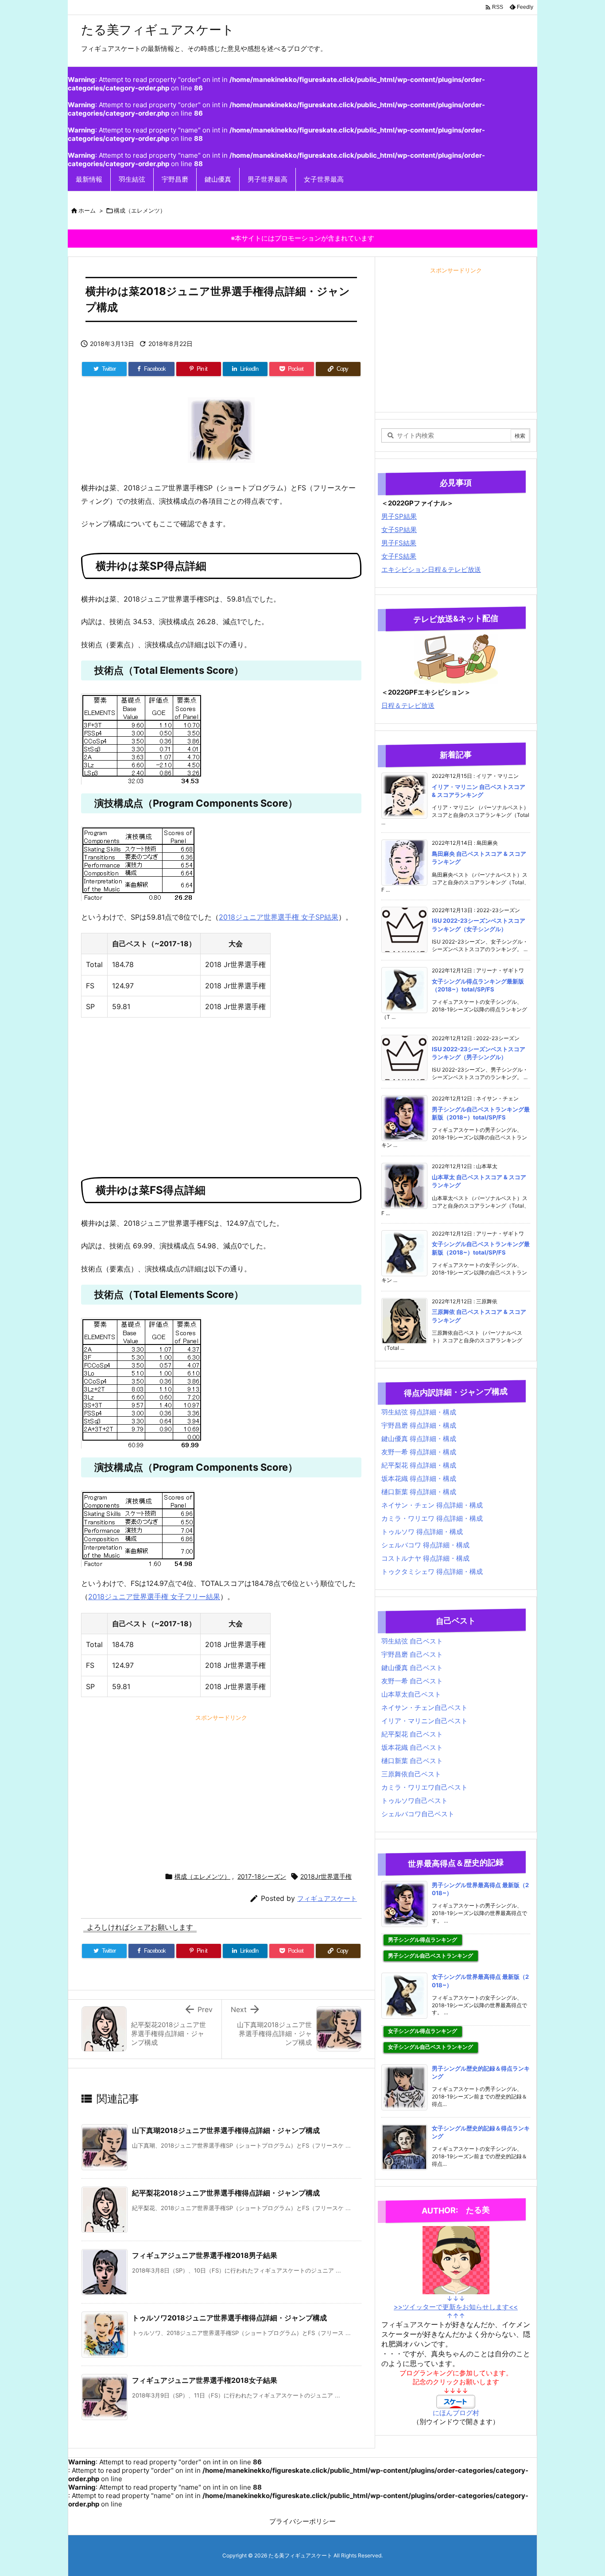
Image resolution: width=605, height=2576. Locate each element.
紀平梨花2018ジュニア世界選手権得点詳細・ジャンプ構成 (226, 2193)
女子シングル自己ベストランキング (430, 2047)
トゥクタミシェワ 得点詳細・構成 (432, 1572)
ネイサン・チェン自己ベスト (425, 1708)
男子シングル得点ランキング (423, 1940)
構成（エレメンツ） (140, 210)
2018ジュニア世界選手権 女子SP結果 (279, 917)
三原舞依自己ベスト (411, 1774)
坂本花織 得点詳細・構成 (419, 1478)
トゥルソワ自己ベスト (415, 1801)
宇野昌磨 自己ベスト (412, 1654)
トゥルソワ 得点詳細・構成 (422, 1532)
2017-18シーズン (262, 1876)
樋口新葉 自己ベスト (412, 1761)
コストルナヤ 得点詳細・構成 (425, 1558)
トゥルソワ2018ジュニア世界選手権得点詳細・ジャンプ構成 (229, 2318)
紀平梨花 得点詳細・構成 (419, 1465)
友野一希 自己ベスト (412, 1681)
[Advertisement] (221, 1093)
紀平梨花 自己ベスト (412, 1734)
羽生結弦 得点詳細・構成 (419, 1412)
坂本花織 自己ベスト (412, 1747)
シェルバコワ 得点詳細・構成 (425, 1545)
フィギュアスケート (327, 1898)
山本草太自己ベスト (411, 1694)
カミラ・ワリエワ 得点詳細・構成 (432, 1518)
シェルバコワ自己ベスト (418, 1814)
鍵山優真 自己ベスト (412, 1668)
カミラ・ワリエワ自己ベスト (425, 1787)
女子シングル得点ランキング (423, 2031)
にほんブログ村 (456, 2413)
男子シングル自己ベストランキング (430, 1956)
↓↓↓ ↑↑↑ (456, 2307)
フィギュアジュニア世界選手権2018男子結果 (205, 2255)
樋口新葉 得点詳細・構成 (419, 1492)
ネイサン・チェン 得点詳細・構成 (432, 1505)
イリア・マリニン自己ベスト (425, 1721)
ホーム (87, 210)
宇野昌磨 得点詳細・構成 (419, 1425)
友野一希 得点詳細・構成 (419, 1452)
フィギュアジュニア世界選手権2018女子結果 (205, 2380)
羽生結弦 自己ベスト (412, 1641)
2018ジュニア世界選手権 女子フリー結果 (154, 1597)
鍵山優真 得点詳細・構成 (419, 1439)
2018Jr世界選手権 (326, 1876)
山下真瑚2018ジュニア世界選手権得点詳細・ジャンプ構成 (226, 2130)
